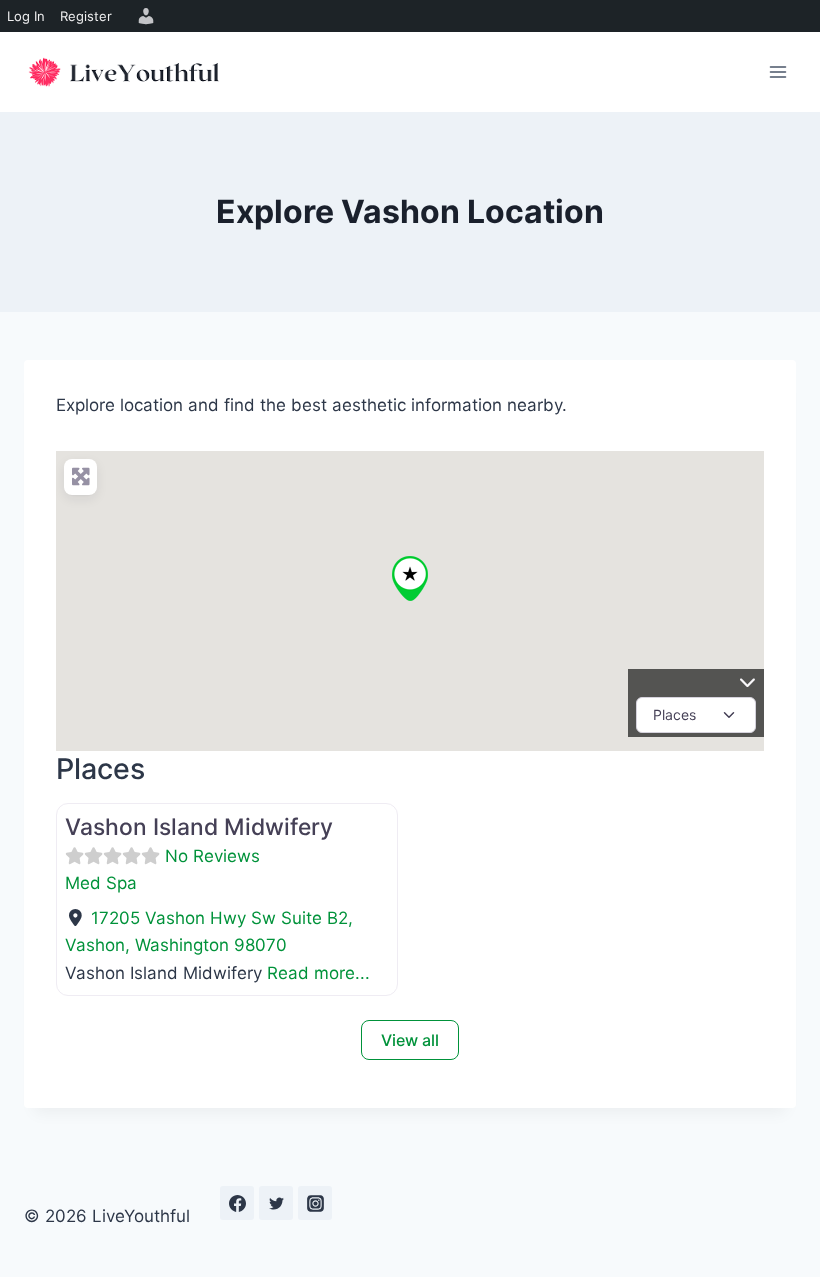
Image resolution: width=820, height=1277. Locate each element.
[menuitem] (143, 16)
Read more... (318, 973)
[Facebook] (237, 1203)
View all (410, 1040)
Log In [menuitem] (26, 16)
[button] (410, 578)
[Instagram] (315, 1203)
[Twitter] (276, 1203)
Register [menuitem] (86, 16)
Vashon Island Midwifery (199, 827)
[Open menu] (777, 71)
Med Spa (101, 883)
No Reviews (212, 856)
